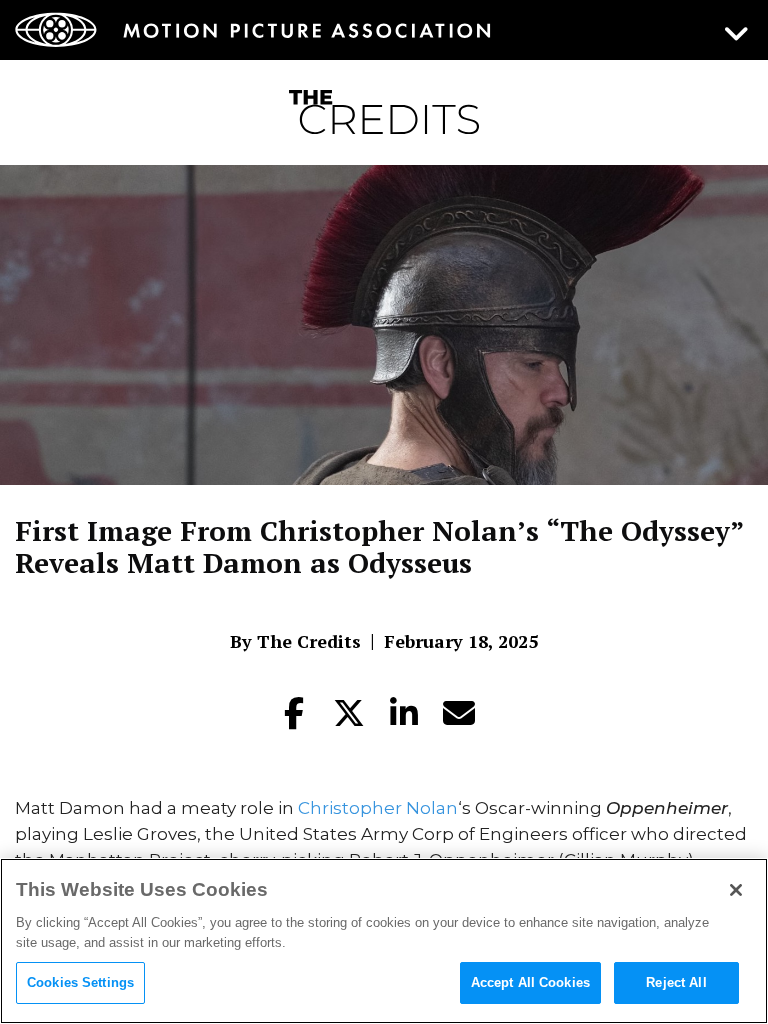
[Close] (736, 890)
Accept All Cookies (530, 982)
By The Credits (295, 641)
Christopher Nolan (378, 808)
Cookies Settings (80, 982)
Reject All (676, 982)
